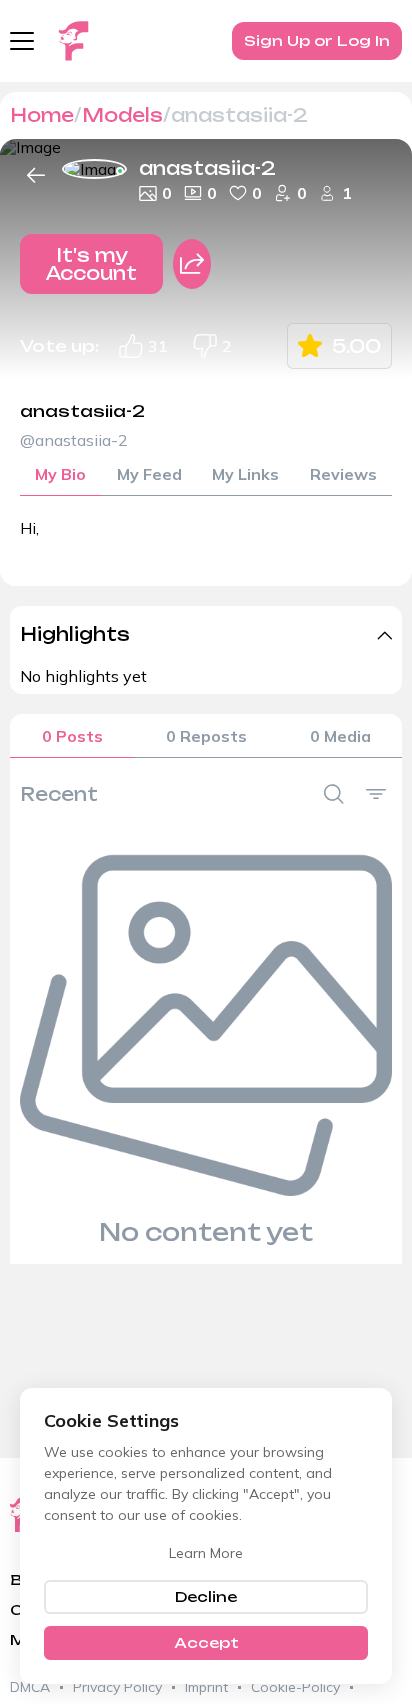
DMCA (30, 1687)
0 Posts (72, 736)
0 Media (340, 736)
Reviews (343, 474)
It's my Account (91, 264)
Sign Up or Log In (317, 40)
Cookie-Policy (295, 1687)
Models (122, 115)
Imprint (206, 1687)
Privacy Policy (117, 1687)
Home (42, 115)
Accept (206, 1642)
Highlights (75, 634)
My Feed (149, 474)
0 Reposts (206, 736)
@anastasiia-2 (74, 440)
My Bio (60, 474)
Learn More (206, 1553)
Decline (206, 1596)
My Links (245, 474)
